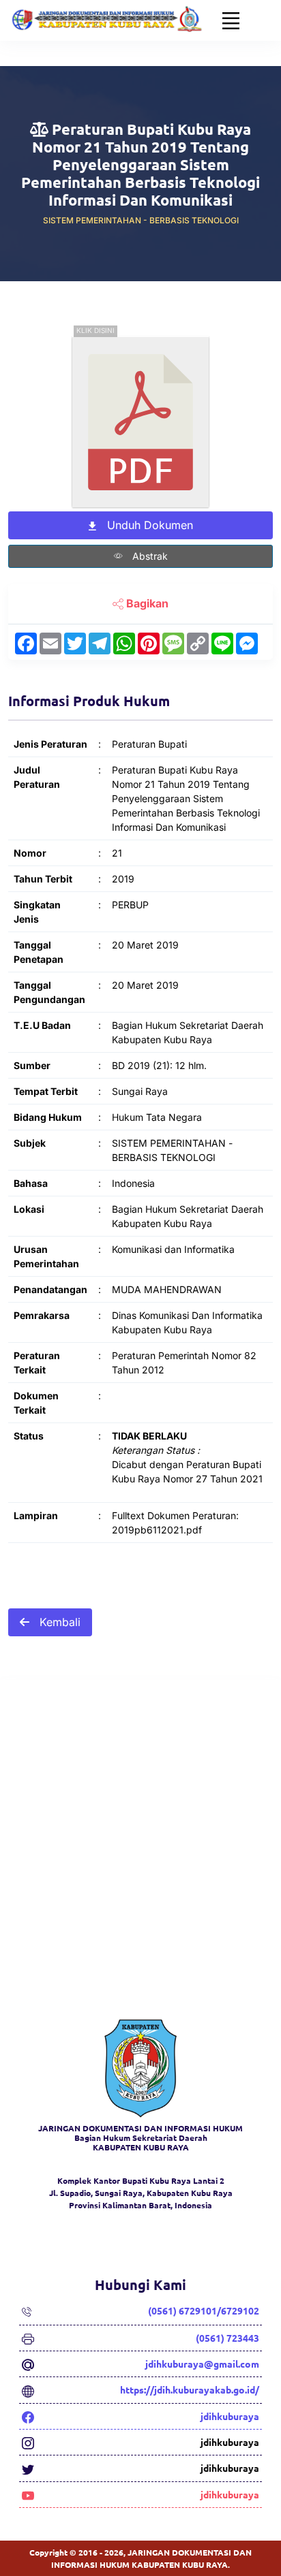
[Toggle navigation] (231, 20)
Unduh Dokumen (148, 525)
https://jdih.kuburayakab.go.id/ (190, 2389)
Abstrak (149, 556)
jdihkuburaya (230, 2416)
